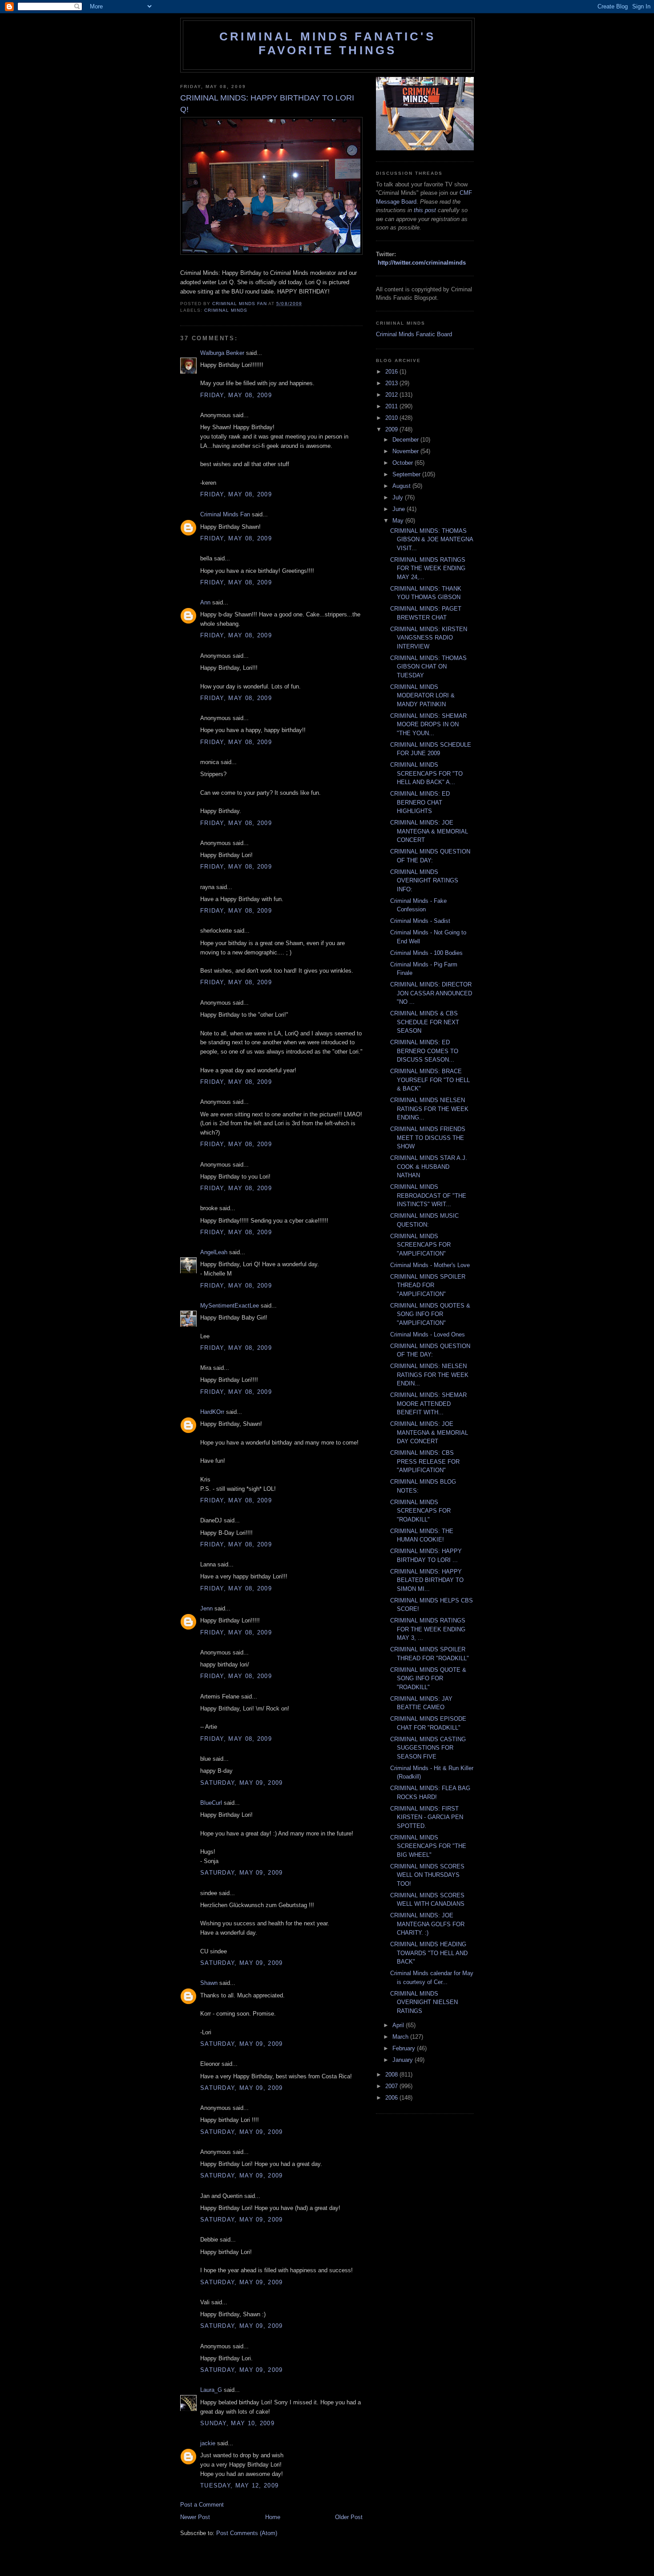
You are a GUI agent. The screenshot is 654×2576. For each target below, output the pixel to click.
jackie (208, 2443)
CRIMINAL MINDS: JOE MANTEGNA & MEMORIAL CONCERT (429, 831)
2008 (392, 2075)
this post (425, 210)
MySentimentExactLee (230, 1306)
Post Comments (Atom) (247, 2533)
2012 (392, 395)
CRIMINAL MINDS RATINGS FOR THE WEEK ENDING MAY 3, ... (428, 1629)
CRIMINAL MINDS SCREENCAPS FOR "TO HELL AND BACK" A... (426, 773)
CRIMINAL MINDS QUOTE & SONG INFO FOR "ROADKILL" (428, 1678)
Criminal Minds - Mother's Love (430, 1265)
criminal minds (226, 310)
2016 (392, 372)
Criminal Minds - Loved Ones (428, 1334)
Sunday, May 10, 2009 (237, 2423)
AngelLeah (214, 1252)
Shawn (209, 1983)
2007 (392, 2086)
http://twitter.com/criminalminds (422, 263)
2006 (392, 2098)
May (399, 521)
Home (273, 2517)
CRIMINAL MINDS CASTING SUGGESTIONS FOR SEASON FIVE (428, 1748)
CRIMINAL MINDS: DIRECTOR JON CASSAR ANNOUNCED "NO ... (431, 993)
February (405, 2048)
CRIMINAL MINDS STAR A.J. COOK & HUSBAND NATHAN (429, 1167)
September (407, 474)
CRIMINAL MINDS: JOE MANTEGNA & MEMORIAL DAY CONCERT (429, 1433)
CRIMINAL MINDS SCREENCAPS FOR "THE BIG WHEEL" (428, 1846)
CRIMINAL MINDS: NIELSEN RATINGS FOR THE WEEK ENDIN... (429, 1375)
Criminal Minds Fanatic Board (414, 334)
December (406, 440)
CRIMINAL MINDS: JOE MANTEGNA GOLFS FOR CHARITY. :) (427, 1924)
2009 (392, 429)
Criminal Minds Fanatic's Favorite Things (327, 43)
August (402, 486)
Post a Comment (202, 2505)
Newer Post (195, 2517)
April (399, 2025)
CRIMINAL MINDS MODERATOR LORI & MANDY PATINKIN (422, 696)
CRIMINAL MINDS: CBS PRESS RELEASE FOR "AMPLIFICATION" (425, 1461)
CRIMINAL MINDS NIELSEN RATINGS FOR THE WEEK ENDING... (429, 1109)
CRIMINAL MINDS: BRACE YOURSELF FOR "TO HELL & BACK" (430, 1080)
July (399, 497)
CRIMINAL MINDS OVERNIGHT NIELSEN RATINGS (424, 2002)
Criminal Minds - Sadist (420, 921)
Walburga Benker (222, 353)
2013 (392, 383)
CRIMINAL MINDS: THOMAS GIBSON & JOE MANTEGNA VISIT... (432, 539)
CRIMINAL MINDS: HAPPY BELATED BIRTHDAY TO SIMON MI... (427, 1580)
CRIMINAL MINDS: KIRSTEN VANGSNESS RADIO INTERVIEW (429, 638)
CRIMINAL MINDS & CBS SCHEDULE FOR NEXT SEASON (425, 1022)
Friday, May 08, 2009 (236, 395)
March (401, 2037)
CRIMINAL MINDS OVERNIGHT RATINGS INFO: (424, 881)
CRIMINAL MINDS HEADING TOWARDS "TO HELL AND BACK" (429, 1953)
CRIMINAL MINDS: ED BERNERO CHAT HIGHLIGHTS (420, 802)
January (404, 2060)
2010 (392, 418)
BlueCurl (211, 1803)
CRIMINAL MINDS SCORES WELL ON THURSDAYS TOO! (427, 1875)
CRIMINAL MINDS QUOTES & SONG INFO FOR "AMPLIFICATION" (430, 1314)
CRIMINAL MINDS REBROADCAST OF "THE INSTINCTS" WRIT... (428, 1195)
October (404, 463)
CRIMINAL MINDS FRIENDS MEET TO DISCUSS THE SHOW (428, 1138)
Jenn (206, 1608)
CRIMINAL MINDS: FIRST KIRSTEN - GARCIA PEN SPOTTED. (427, 1817)
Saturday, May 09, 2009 (242, 1783)
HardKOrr (212, 1412)
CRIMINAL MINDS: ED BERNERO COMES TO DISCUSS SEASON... (424, 1051)
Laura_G (211, 2390)
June (400, 509)
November (406, 451)
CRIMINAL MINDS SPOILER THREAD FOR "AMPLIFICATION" (428, 1285)
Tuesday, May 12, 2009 (239, 2485)
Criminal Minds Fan (225, 514)
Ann (205, 602)
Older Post (349, 2517)
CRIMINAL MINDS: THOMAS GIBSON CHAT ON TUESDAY (428, 667)
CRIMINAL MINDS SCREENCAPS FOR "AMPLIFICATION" (420, 1245)
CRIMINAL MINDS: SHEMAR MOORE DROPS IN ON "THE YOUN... (428, 724)
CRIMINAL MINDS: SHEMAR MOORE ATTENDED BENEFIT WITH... (428, 1404)
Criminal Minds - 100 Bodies (426, 953)
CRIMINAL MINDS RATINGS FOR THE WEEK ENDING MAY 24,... (428, 568)
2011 (392, 406)
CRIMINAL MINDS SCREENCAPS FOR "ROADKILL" (420, 1511)
